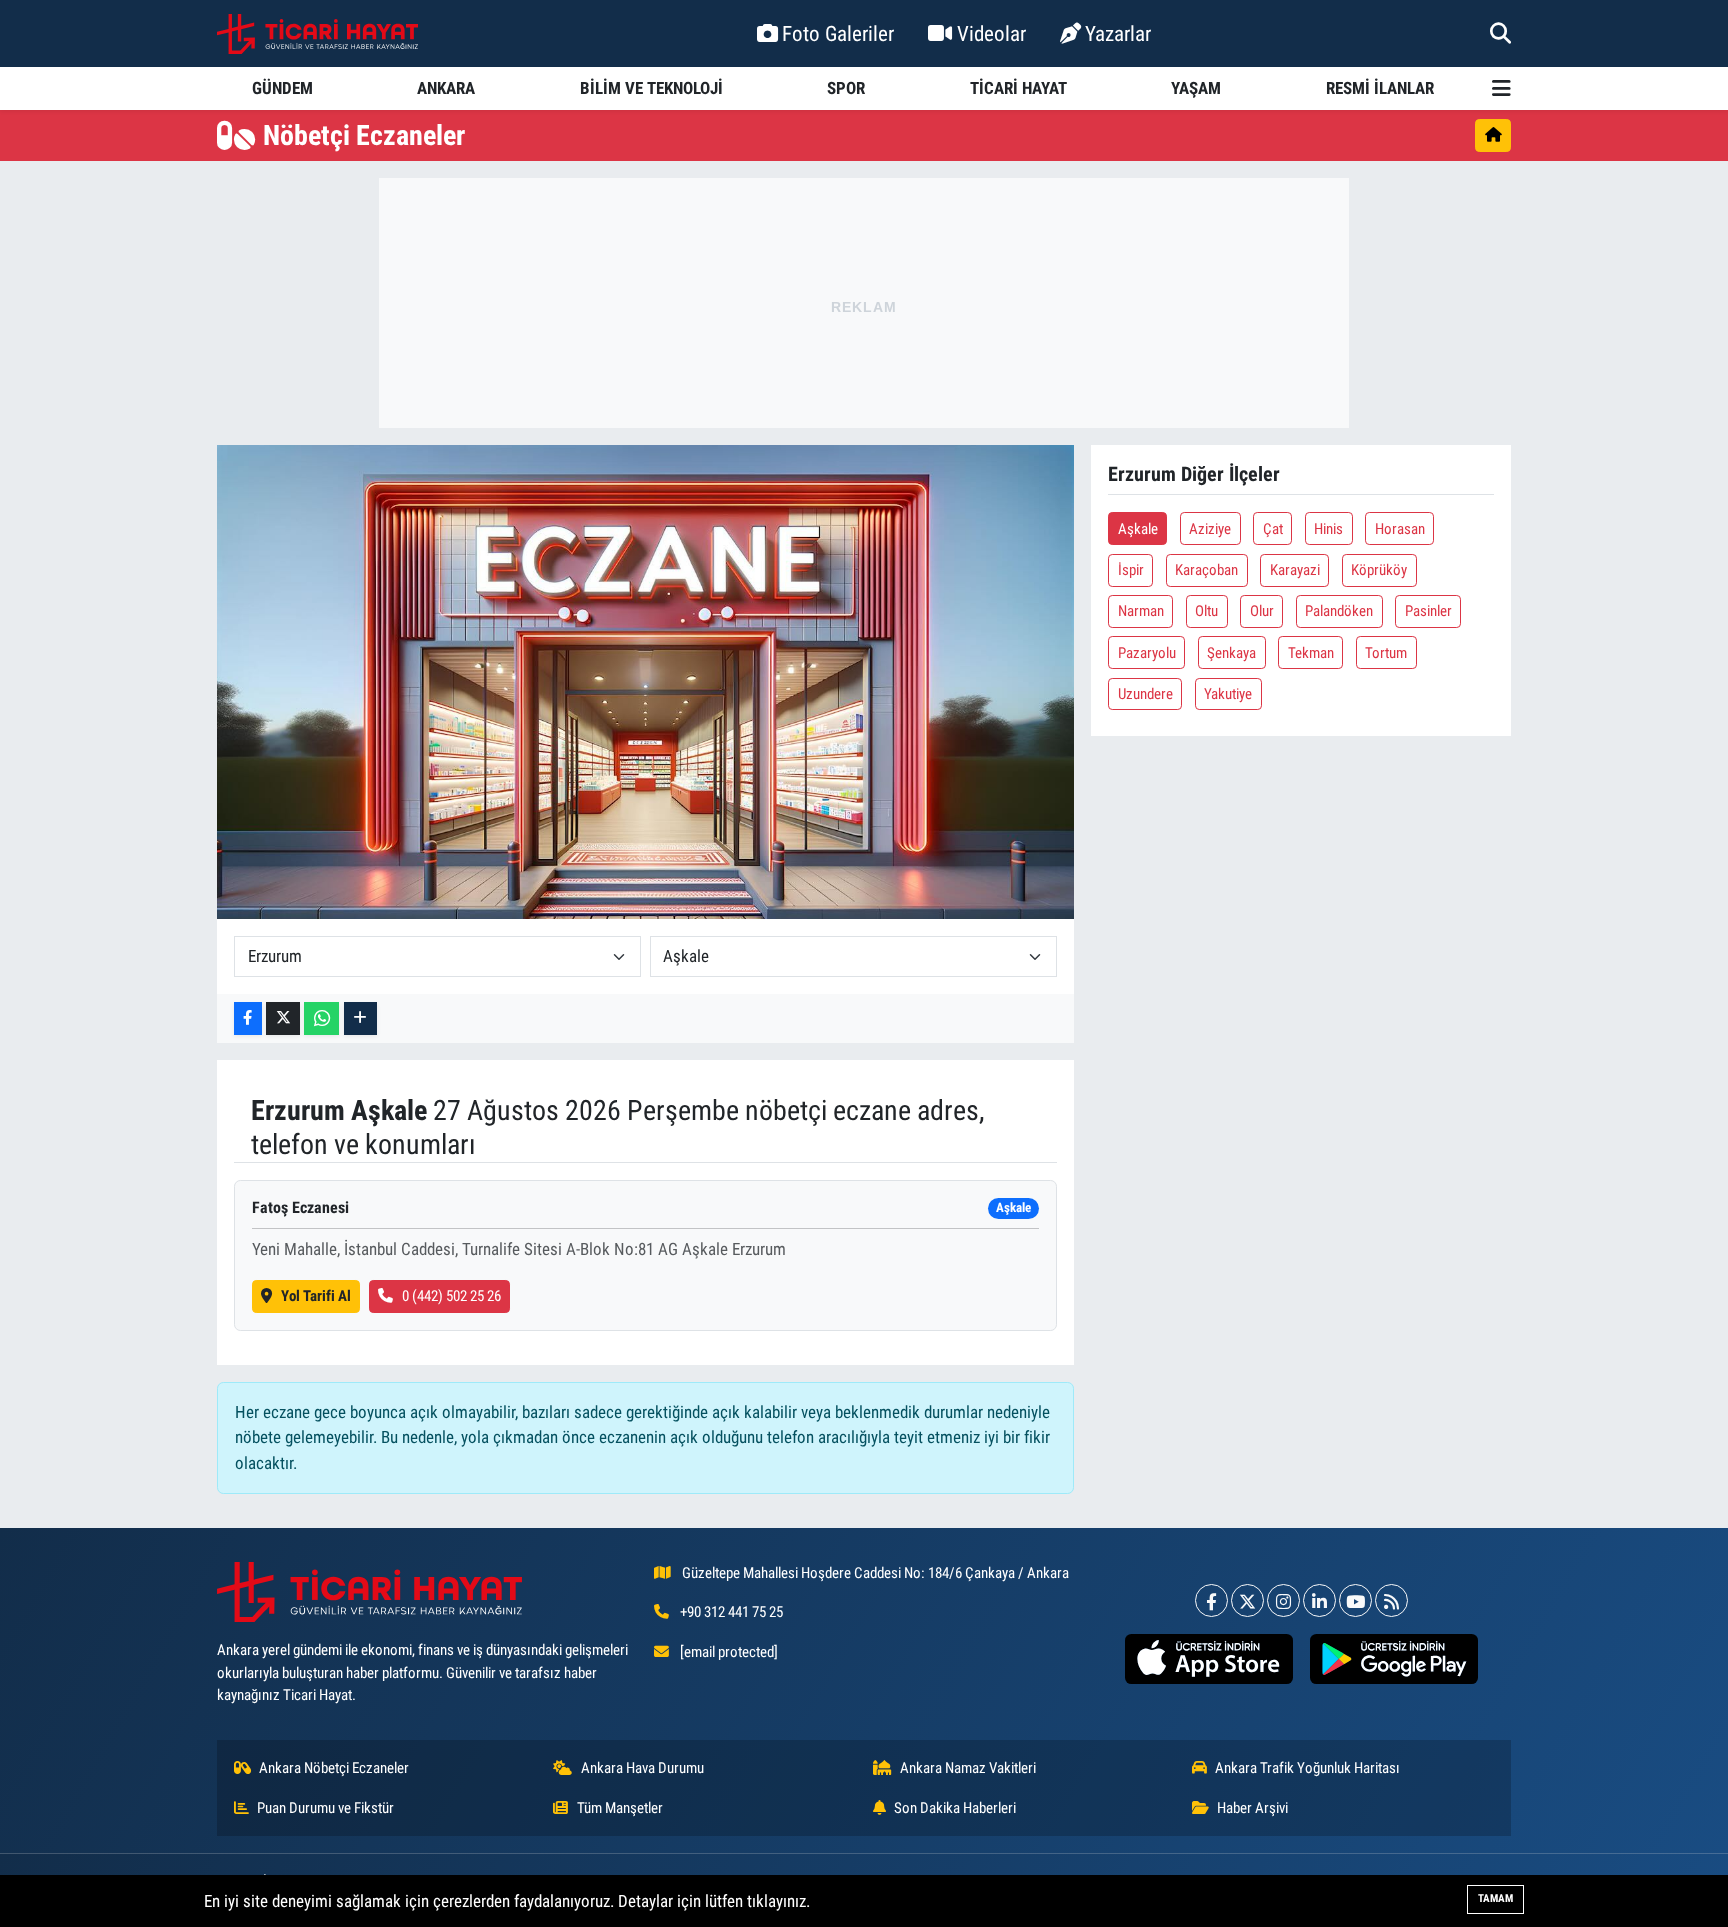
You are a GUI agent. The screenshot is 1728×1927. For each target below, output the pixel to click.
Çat (1273, 529)
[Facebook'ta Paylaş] (248, 1018)
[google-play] (1393, 1659)
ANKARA (446, 88)
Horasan (1400, 529)
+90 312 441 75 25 (731, 1612)
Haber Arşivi (1252, 1808)
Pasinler (1428, 611)
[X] (1247, 1600)
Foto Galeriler (838, 33)
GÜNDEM (282, 88)
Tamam (1495, 1898)
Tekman (1311, 653)
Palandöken (1339, 611)
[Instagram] (1283, 1600)
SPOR (846, 88)
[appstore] (1208, 1659)
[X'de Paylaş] (283, 1018)
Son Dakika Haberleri (955, 1808)
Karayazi (1295, 570)
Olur (1262, 611)
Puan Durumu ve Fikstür (325, 1808)
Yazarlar (1118, 33)
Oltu (1206, 611)
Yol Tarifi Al (316, 1296)
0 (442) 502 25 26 (451, 1296)
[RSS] (1391, 1600)
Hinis (1328, 529)
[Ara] (1500, 33)
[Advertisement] (864, 303)
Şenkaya (1231, 653)
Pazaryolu (1147, 653)
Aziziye (1210, 529)
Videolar (991, 33)
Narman (1141, 611)
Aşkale (1138, 529)
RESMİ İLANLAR (1380, 88)
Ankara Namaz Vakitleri (968, 1768)
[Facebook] (1211, 1600)
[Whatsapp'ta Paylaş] (321, 1018)
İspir (1131, 570)
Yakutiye (1228, 694)
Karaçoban (1206, 570)
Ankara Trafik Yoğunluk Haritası (1307, 1768)
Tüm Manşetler (620, 1808)
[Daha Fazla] (360, 1018)
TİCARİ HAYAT (1018, 88)
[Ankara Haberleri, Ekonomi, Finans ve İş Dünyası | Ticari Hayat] (317, 34)
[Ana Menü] (1501, 88)
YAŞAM (1196, 88)
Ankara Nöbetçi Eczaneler (334, 1768)
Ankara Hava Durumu (642, 1768)
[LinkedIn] (1319, 1600)
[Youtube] (1355, 1600)
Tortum (1386, 653)
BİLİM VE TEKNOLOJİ (651, 88)
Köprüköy (1379, 570)
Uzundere (1145, 694)
